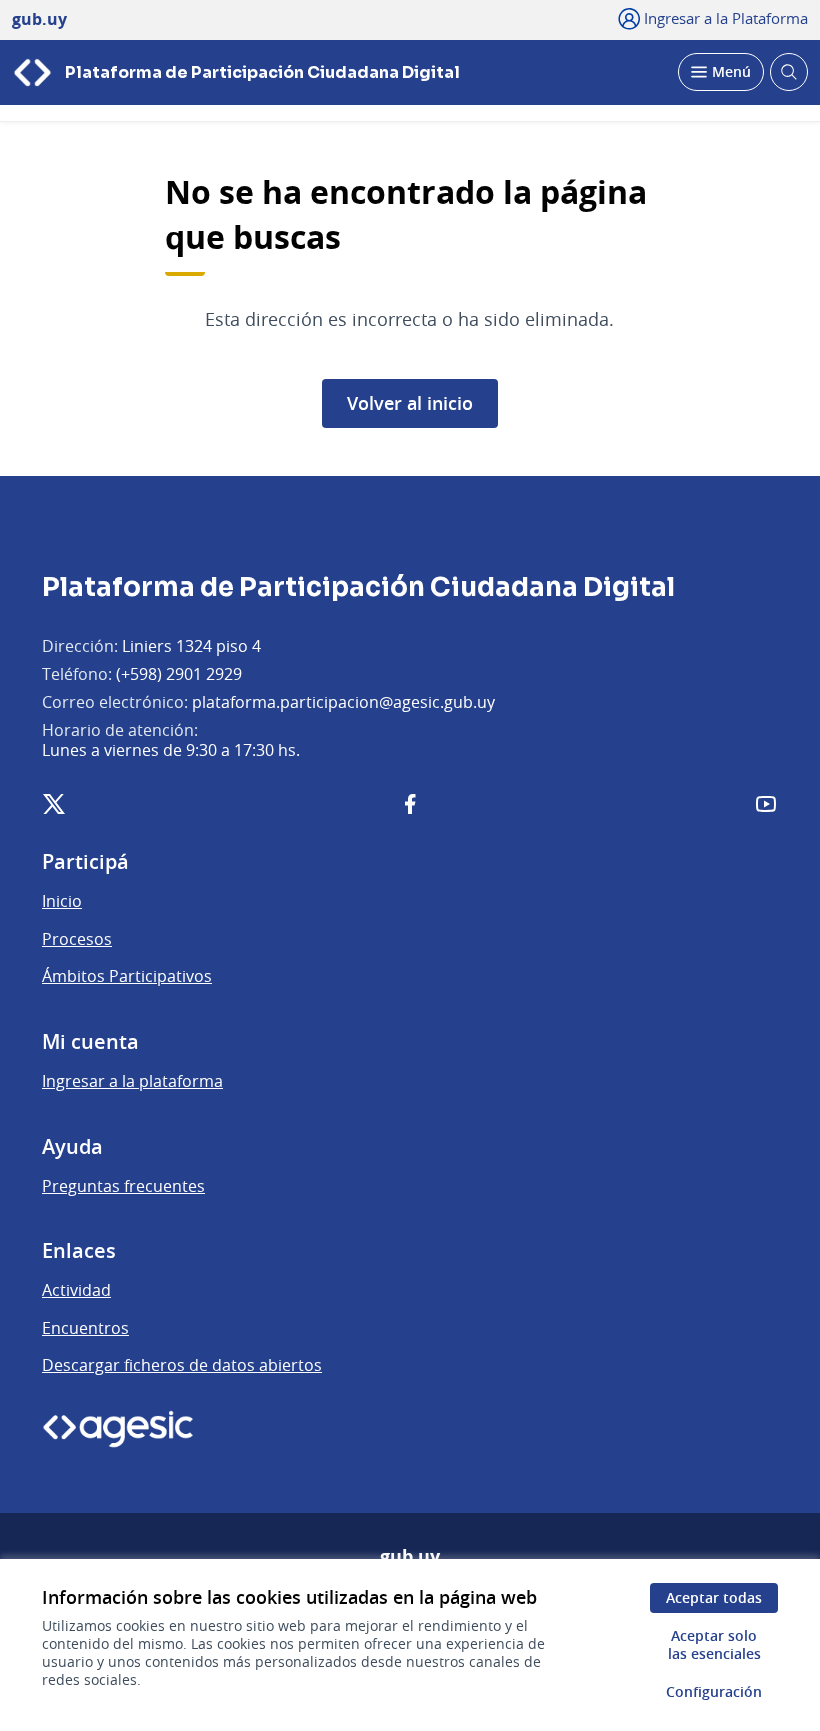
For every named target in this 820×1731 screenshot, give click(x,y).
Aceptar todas (714, 1597)
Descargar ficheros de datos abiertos (182, 1365)
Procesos (77, 939)
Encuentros (85, 1328)
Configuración (714, 1691)
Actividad (76, 1290)
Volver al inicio (410, 403)
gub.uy (410, 1557)
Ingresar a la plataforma (132, 1081)
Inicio (62, 901)
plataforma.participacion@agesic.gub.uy (343, 702)
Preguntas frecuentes (123, 1186)
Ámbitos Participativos (127, 976)
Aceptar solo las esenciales (714, 1644)
